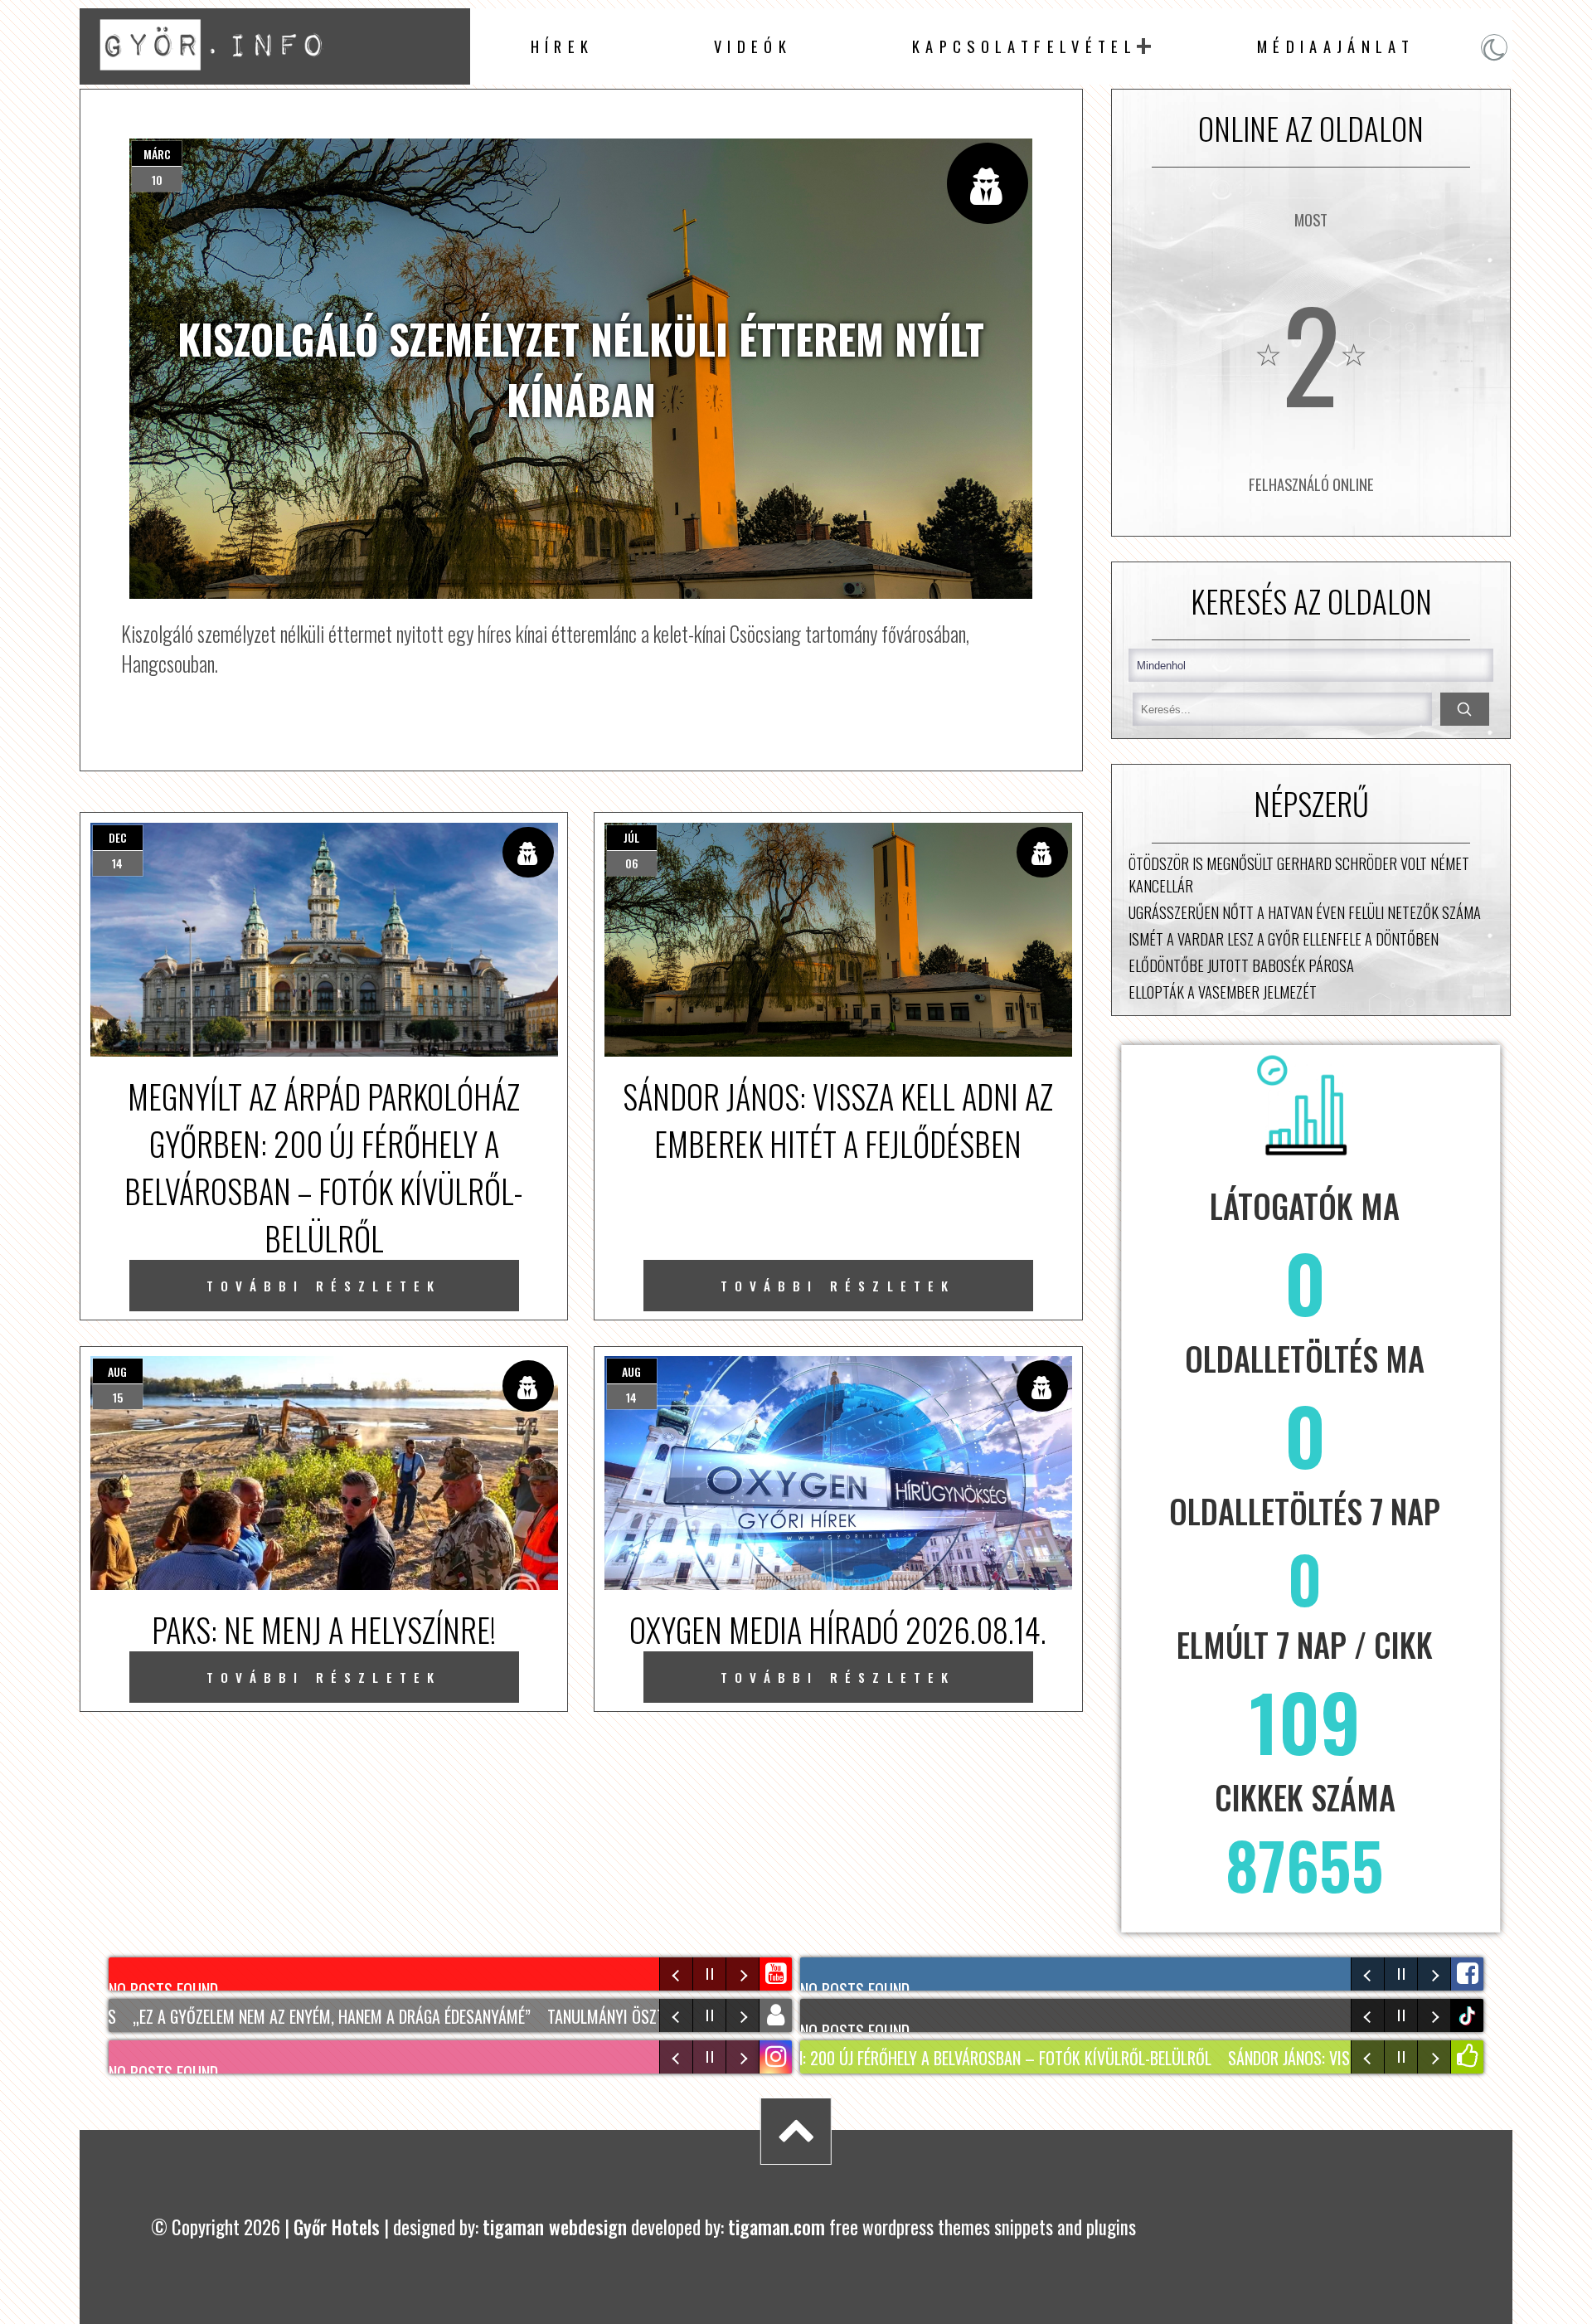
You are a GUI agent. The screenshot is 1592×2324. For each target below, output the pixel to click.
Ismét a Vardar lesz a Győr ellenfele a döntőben (1284, 938)
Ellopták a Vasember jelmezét (1223, 992)
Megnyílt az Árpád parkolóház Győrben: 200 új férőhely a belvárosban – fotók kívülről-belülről (800, 2058)
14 (117, 863)
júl (631, 837)
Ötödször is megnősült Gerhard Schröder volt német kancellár (1299, 874)
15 (118, 1397)
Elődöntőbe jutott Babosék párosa (1241, 965)
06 (632, 863)
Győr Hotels (337, 2227)
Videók (753, 46)
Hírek (563, 46)
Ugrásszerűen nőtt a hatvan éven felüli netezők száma (1305, 912)
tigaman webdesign (555, 2227)
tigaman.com (777, 2227)
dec (118, 837)
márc (157, 154)
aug (117, 1371)
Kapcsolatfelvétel (1024, 46)
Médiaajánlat (1336, 46)
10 (157, 180)
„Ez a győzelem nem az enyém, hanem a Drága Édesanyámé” (284, 2016)
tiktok (1469, 2016)
